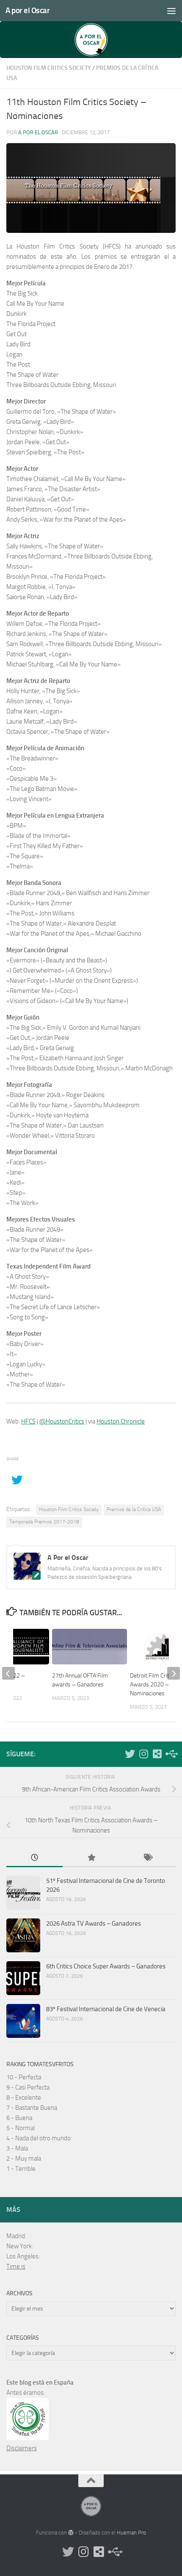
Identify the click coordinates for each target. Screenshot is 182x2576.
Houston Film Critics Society (49, 68)
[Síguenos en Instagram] (143, 1754)
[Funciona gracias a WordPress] (71, 2533)
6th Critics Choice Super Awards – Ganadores (106, 1966)
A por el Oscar (28, 10)
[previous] (8, 1673)
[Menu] (171, 11)
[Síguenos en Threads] (171, 1754)
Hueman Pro (131, 2533)
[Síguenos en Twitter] (130, 1754)
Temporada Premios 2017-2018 (44, 1522)
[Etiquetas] (148, 1858)
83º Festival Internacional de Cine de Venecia (106, 2009)
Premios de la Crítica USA (134, 1509)
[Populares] (91, 1858)
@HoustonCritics (62, 1421)
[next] (174, 1673)
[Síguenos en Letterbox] (157, 1754)
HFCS (28, 1421)
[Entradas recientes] (34, 1858)
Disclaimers (22, 2448)
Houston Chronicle (121, 1421)
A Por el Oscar (38, 132)
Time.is (16, 2266)
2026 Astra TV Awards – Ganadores (94, 1924)
